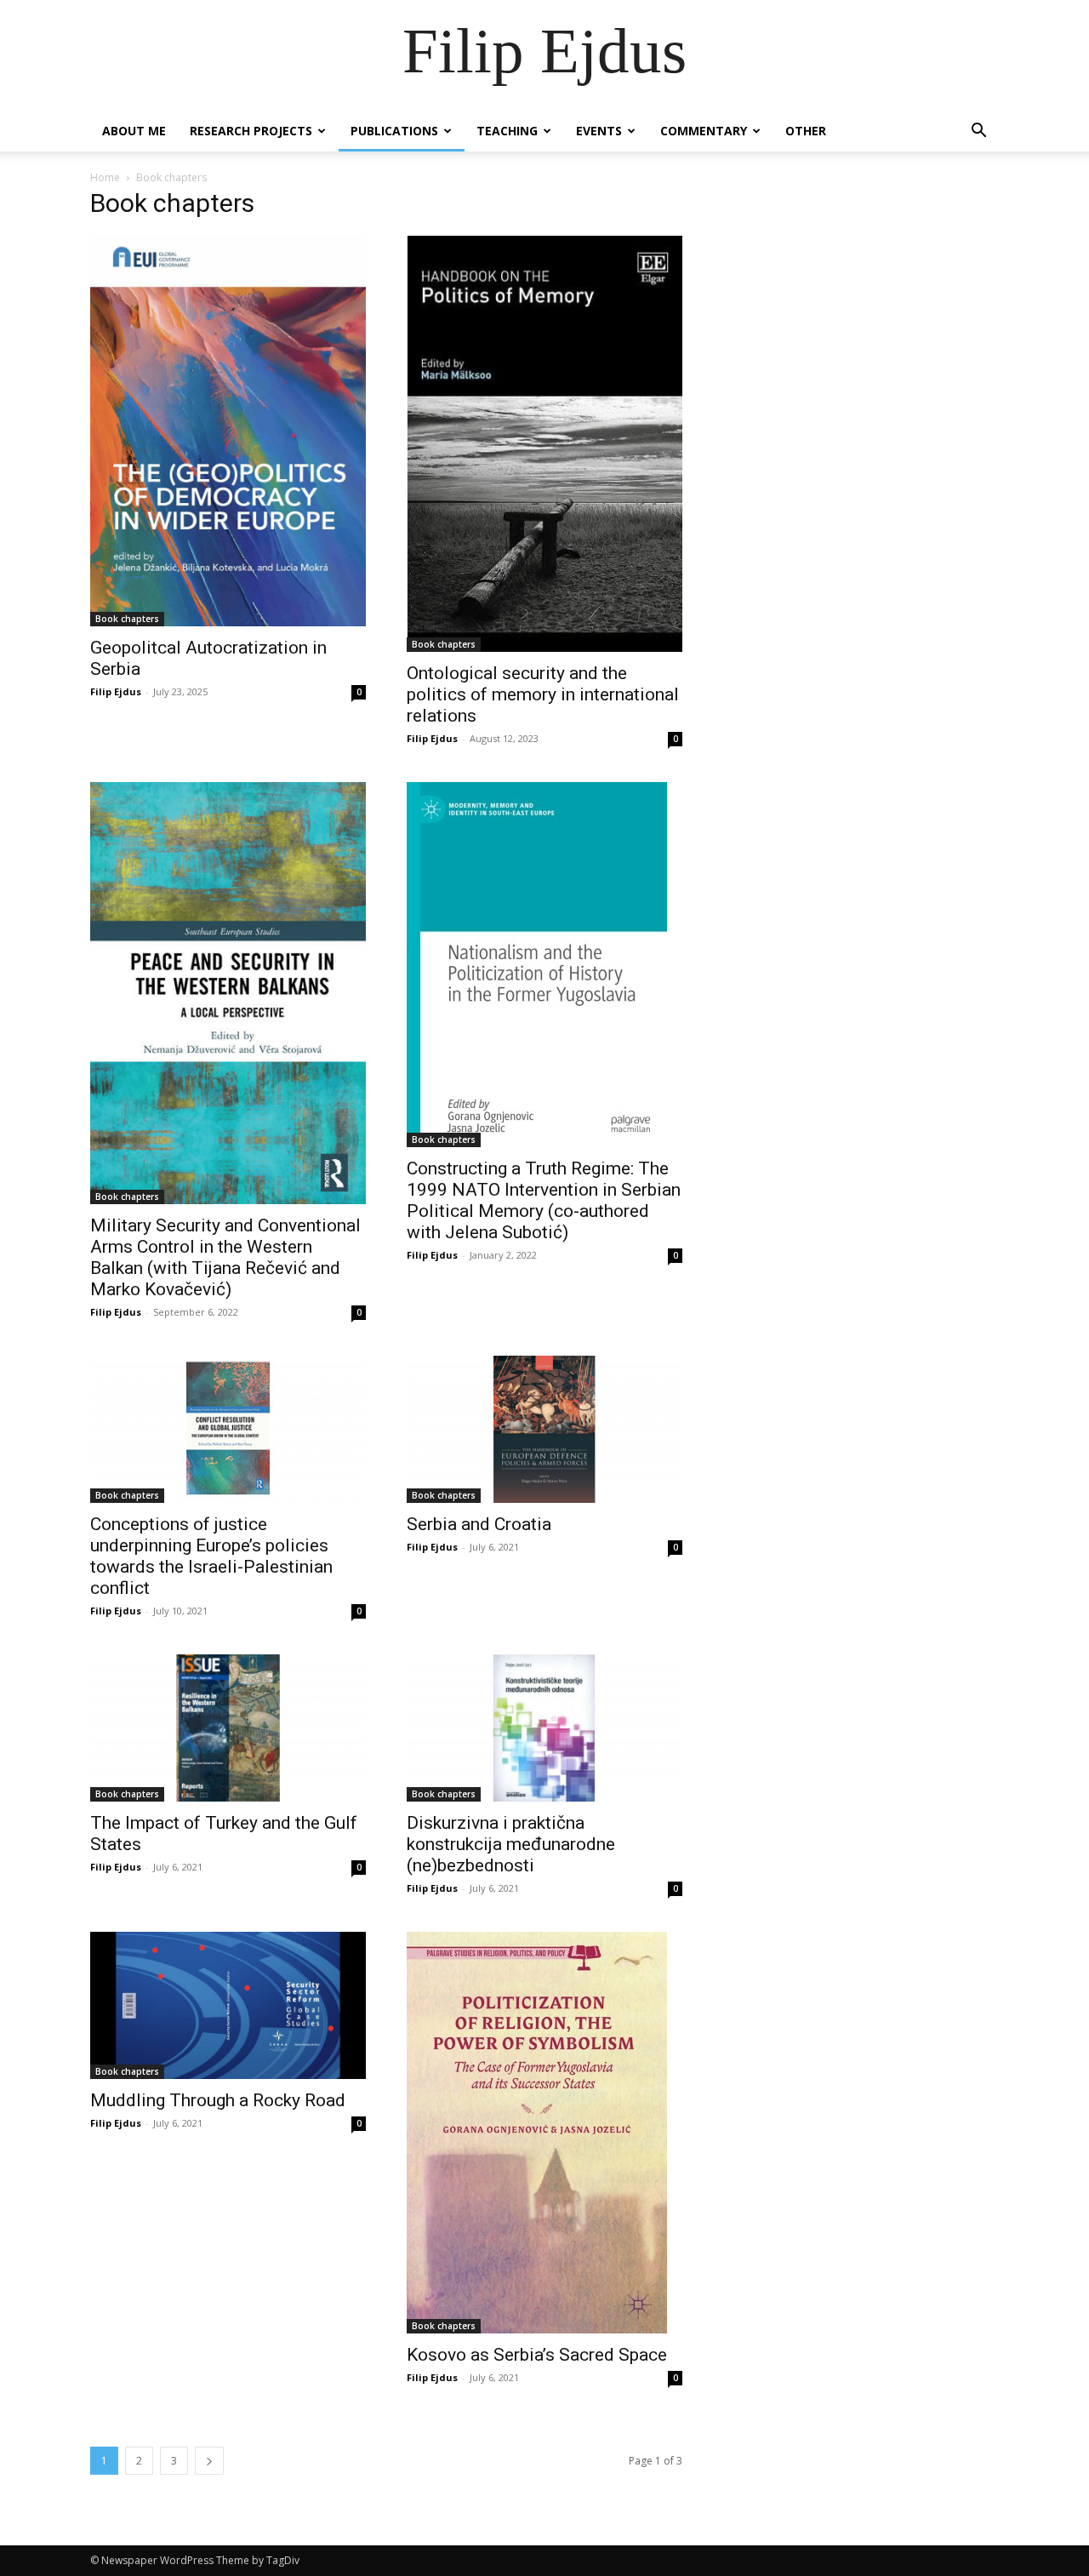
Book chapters (127, 619)
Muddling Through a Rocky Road (218, 2100)
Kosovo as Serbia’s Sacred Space (537, 2355)
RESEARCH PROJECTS (251, 131)
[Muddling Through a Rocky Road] (228, 2005)
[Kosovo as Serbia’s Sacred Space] (544, 2133)
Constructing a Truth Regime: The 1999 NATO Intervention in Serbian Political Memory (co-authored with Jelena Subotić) (544, 1200)
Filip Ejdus (116, 691)
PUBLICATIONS (394, 131)
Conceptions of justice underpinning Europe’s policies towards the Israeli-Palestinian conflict (211, 1556)
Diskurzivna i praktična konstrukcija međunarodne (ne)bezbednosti (511, 1844)
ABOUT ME (134, 131)
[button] (978, 132)
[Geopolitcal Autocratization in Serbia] (228, 431)
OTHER (806, 131)
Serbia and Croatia (479, 1524)
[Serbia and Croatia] (544, 1429)
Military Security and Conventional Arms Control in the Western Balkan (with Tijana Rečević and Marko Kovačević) (225, 1257)
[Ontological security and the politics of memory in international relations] (544, 444)
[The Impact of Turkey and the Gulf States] (228, 1728)
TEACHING (507, 131)
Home (105, 177)
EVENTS (599, 131)
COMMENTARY (704, 131)
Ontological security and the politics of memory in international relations (543, 694)
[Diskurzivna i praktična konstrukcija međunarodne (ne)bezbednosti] (544, 1728)
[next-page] (209, 2461)
